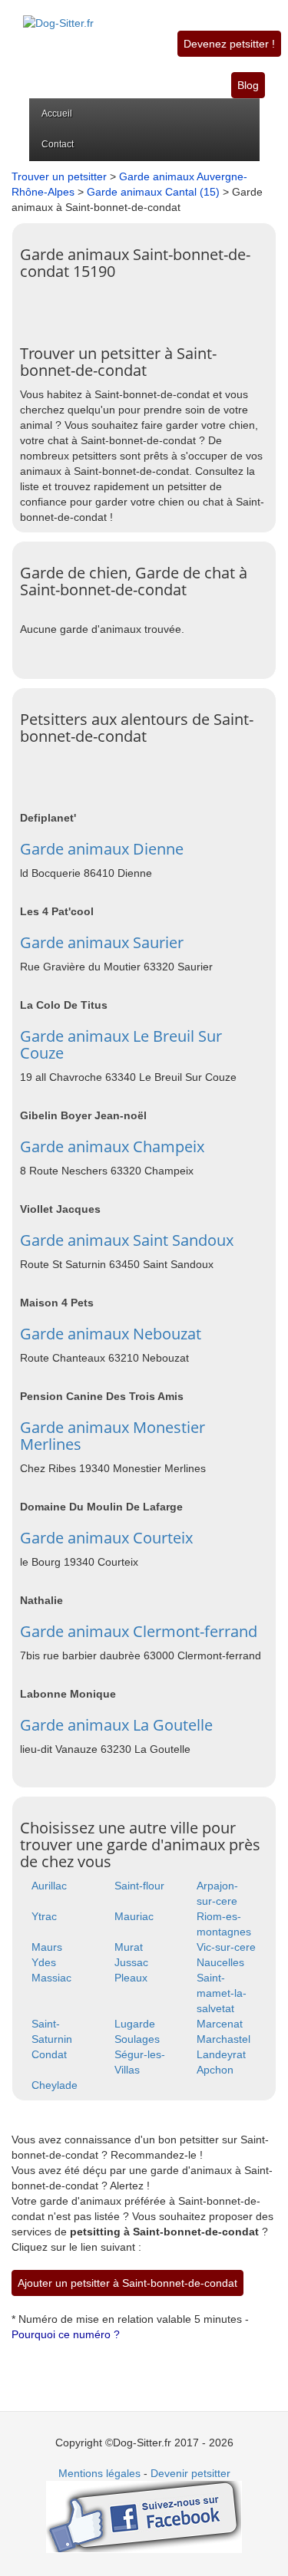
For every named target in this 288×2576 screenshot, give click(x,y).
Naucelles (220, 1962)
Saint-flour (139, 1886)
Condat (49, 2054)
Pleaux (131, 1978)
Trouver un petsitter (59, 176)
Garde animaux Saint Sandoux (127, 1240)
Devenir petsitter (190, 2473)
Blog (248, 85)
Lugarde (135, 2024)
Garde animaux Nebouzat (111, 1334)
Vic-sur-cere (226, 1947)
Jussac (131, 1962)
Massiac (51, 1978)
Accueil (57, 114)
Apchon (215, 2070)
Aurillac (49, 1886)
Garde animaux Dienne (102, 849)
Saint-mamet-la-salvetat (222, 1993)
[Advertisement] (154, 307)
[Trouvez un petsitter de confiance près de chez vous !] (58, 15)
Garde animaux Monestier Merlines (113, 1436)
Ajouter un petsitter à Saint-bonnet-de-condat (127, 2283)
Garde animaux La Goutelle (116, 1725)
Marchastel (223, 2039)
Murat (129, 1947)
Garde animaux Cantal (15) (153, 192)
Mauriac (134, 1916)
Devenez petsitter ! (229, 44)
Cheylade (55, 2085)
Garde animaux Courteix (106, 1538)
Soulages (137, 2039)
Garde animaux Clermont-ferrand (139, 1631)
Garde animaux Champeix (112, 1146)
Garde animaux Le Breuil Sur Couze (121, 1044)
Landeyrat (221, 2054)
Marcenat (220, 2024)
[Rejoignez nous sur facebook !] (144, 2516)
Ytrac (44, 1916)
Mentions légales (99, 2473)
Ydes (44, 1962)
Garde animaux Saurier (102, 942)
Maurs (47, 1947)
